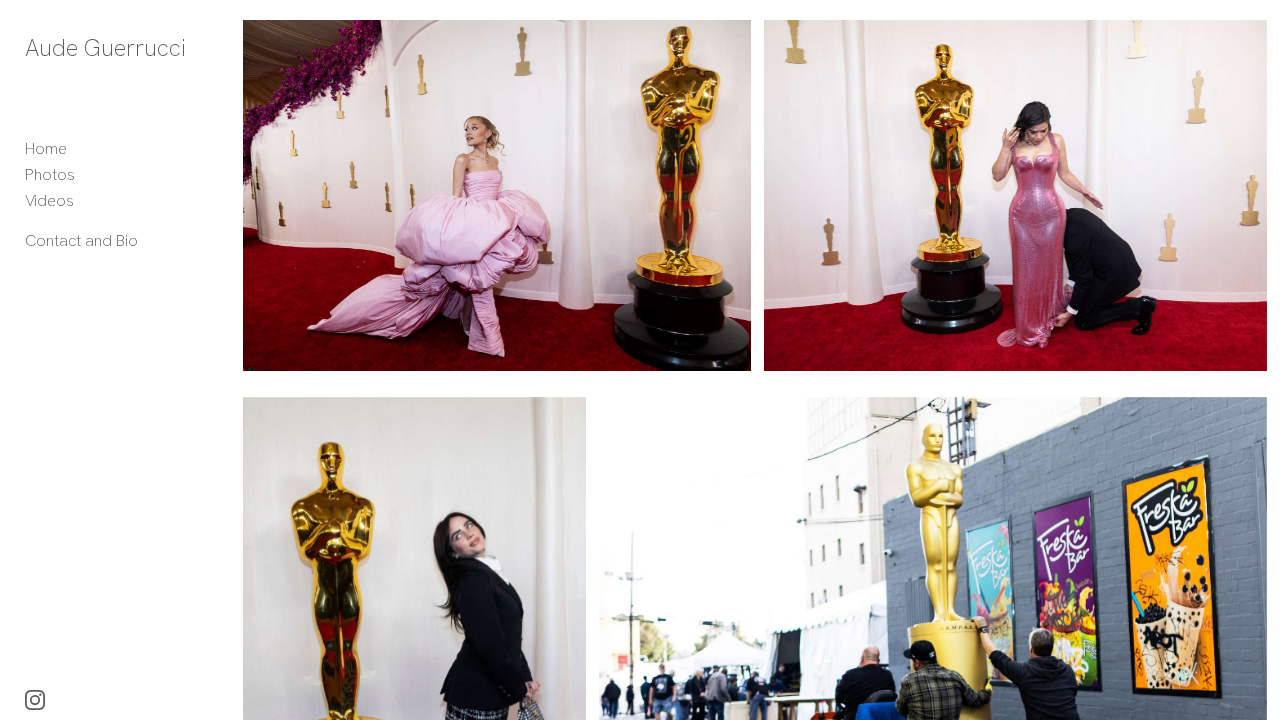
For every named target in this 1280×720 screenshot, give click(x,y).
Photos (50, 174)
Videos (49, 200)
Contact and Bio (81, 240)
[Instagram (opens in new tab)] (35, 700)
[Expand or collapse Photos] (88, 175)
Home (46, 148)
